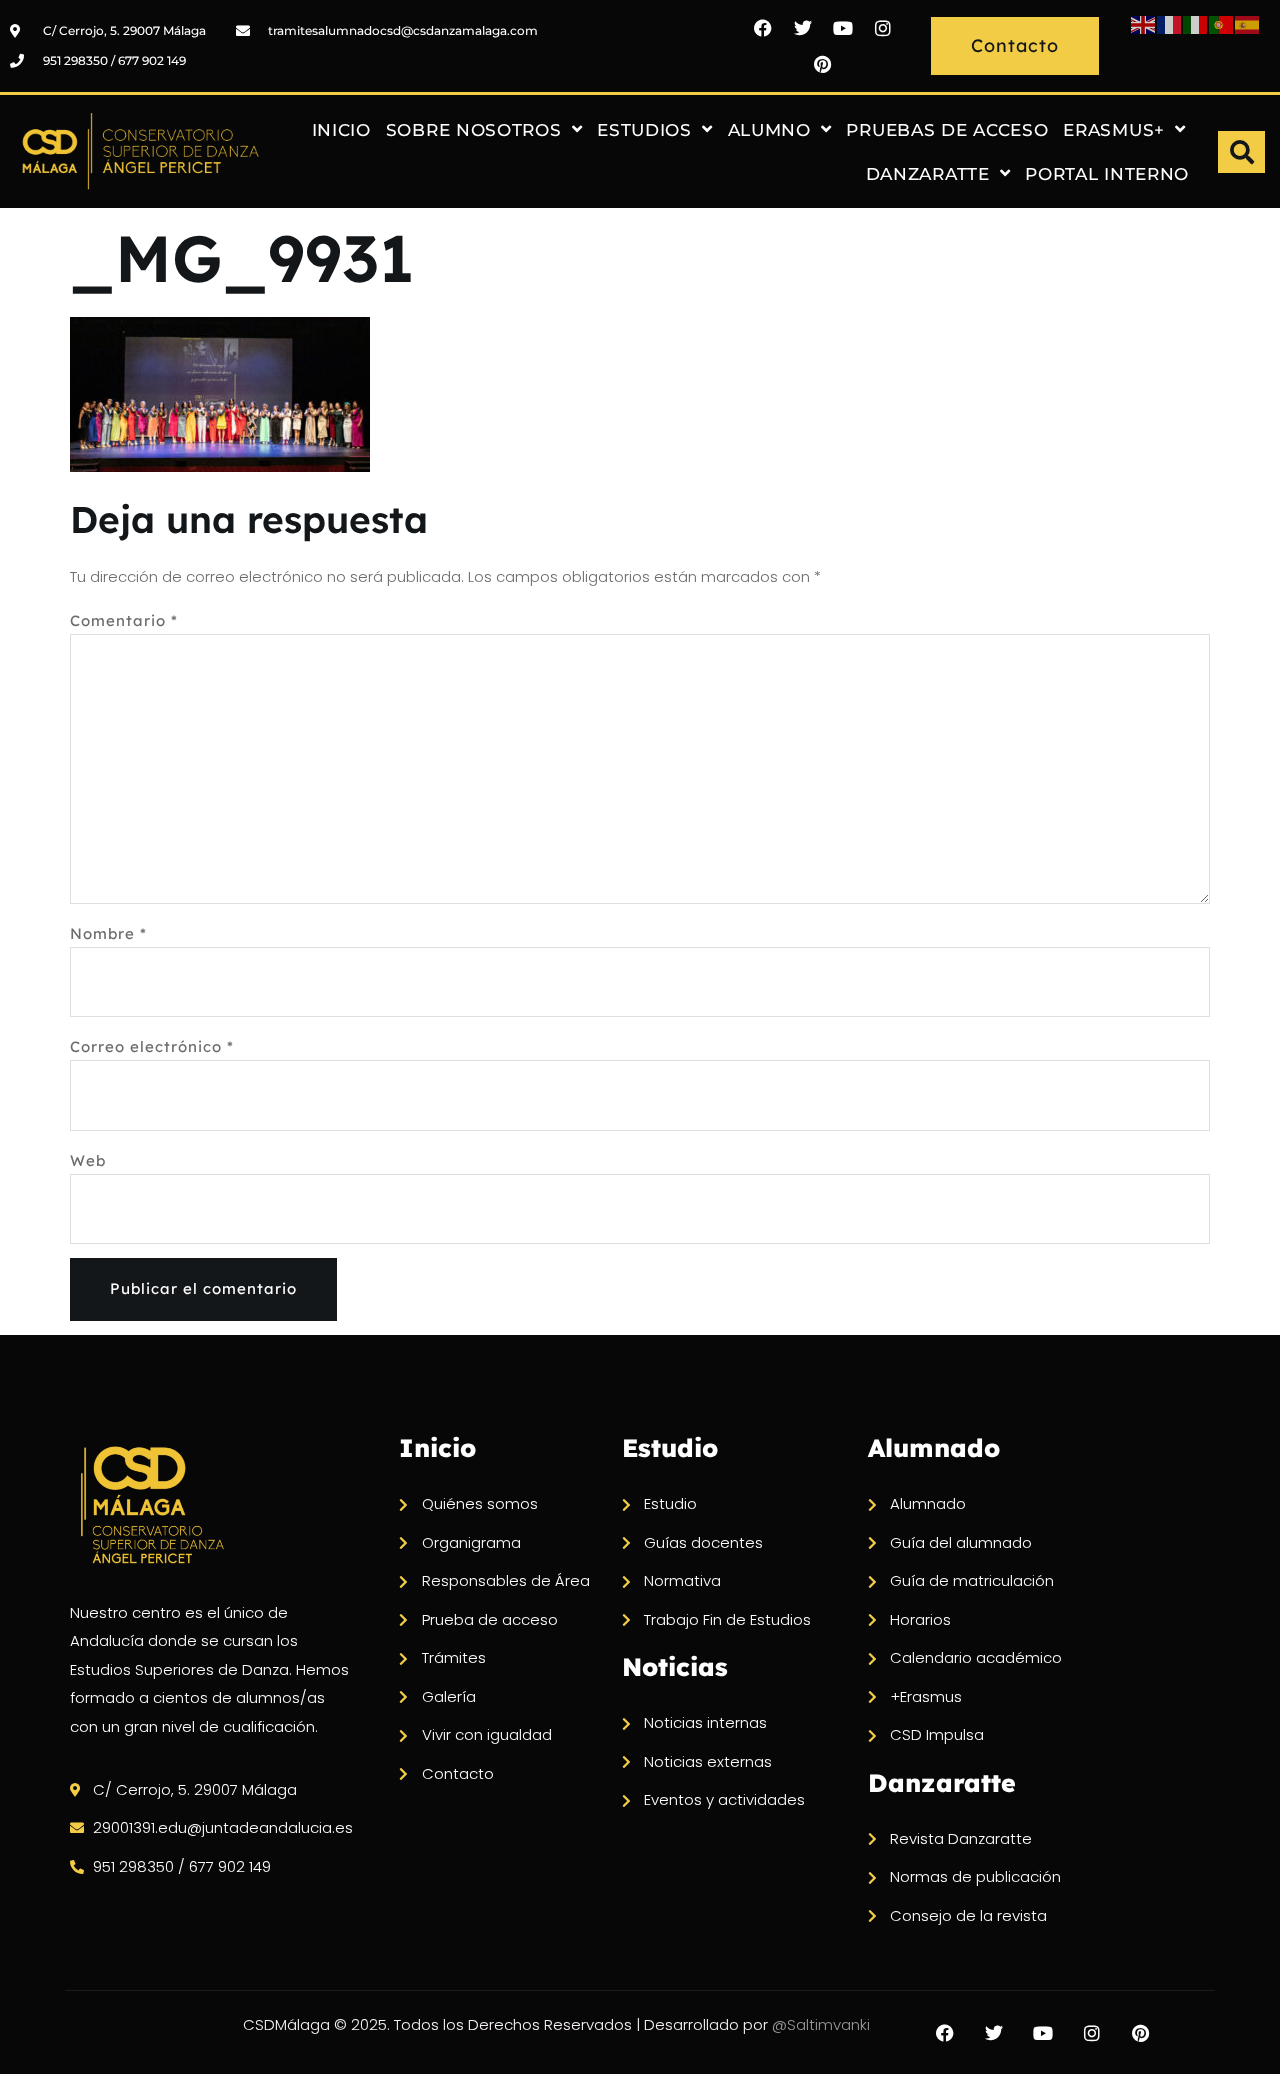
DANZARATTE (928, 174)
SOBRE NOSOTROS (474, 130)
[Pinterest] (823, 64)
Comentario (124, 620)
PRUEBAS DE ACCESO (947, 130)
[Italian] (1196, 23)
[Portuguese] (1222, 23)
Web (88, 1160)
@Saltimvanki (821, 2024)
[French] (1170, 23)
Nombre (108, 933)
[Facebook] (763, 28)
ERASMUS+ (1114, 130)
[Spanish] (1248, 23)
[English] (1144, 23)
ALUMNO (769, 130)
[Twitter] (803, 28)
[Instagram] (883, 28)
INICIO (341, 130)
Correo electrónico (152, 1046)
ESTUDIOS (644, 130)
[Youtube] (843, 28)
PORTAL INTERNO (1107, 174)
